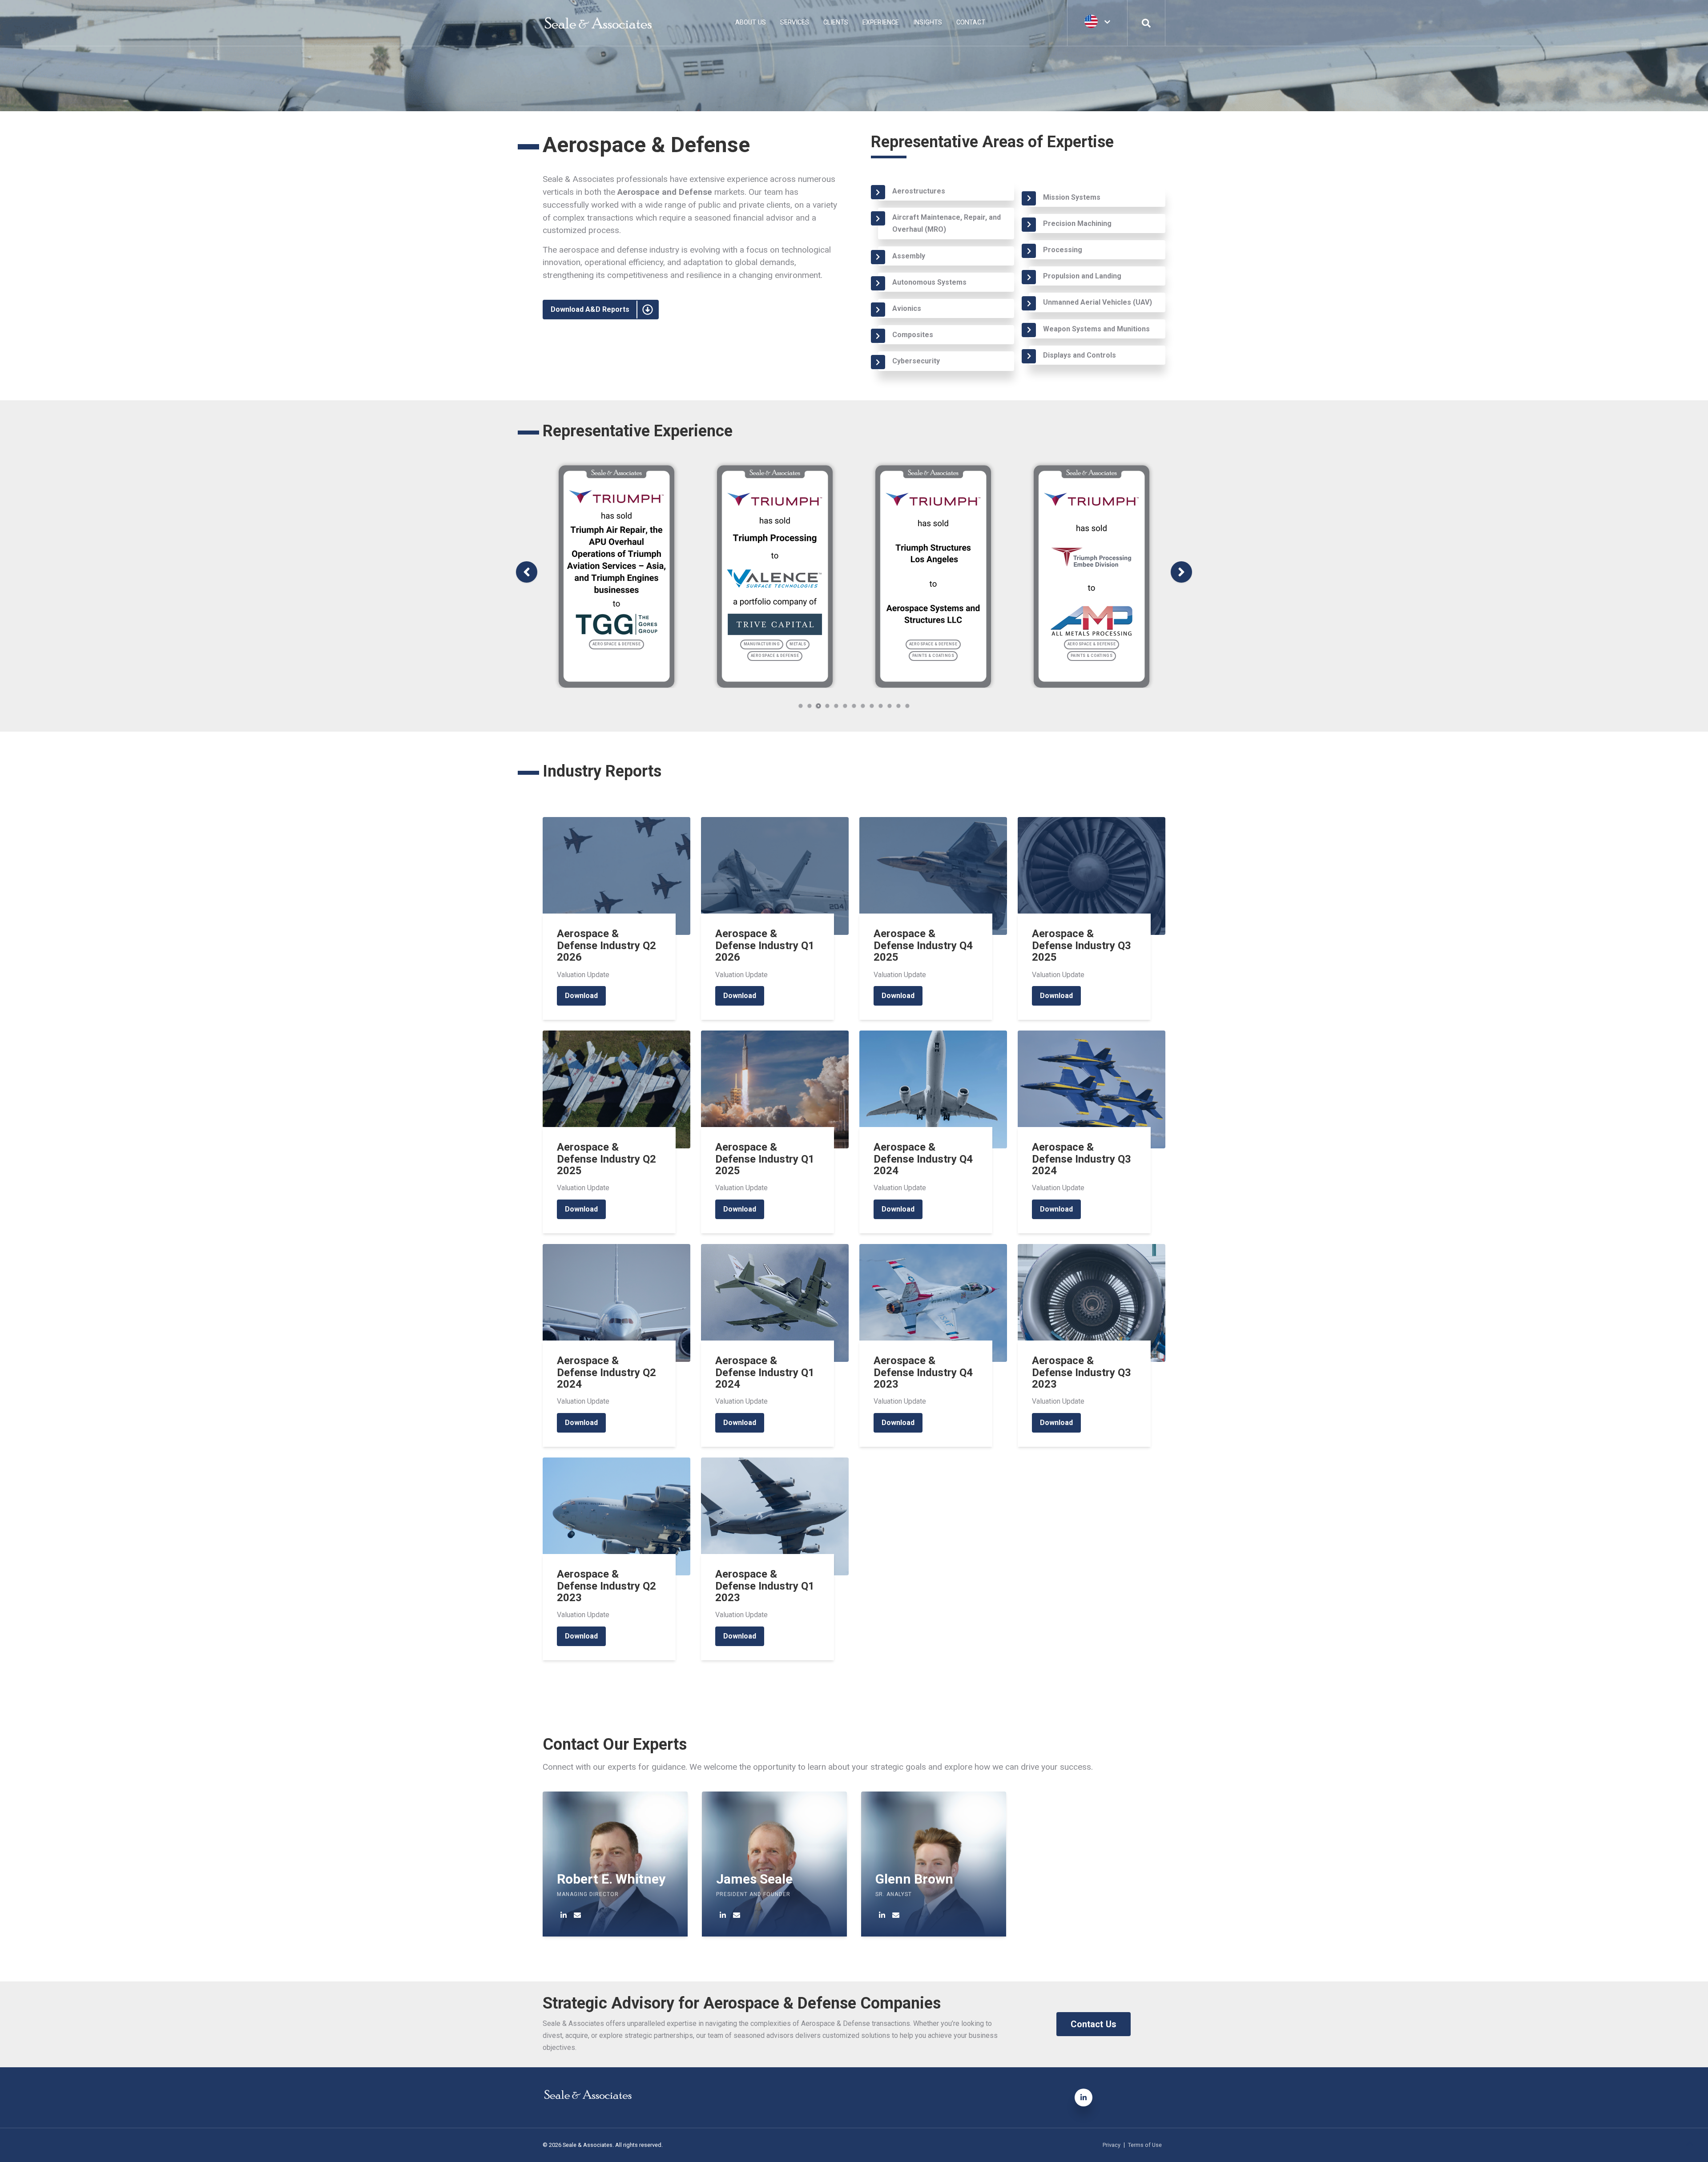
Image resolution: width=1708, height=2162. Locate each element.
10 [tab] (881, 706)
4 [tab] (828, 706)
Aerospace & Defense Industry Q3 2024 (1082, 1159)
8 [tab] (863, 706)
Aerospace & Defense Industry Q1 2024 (765, 1372)
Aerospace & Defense (617, 644)
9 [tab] (872, 706)
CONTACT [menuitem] (971, 22)
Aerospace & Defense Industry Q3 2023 (1082, 1372)
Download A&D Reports (590, 309)
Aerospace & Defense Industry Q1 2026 (765, 945)
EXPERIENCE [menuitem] (881, 22)
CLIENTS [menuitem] (836, 22)
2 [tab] (810, 706)
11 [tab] (890, 706)
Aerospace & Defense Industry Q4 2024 (923, 1159)
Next (1181, 572)
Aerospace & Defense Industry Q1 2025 (765, 1159)
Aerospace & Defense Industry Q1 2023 (765, 1586)
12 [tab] (899, 706)
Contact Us (1094, 2024)
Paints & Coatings (933, 656)
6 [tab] (845, 706)
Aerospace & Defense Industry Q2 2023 (606, 1586)
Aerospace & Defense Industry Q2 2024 (606, 1372)
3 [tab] (818, 706)
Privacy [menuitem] (1112, 2145)
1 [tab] (801, 706)
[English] (1097, 22)
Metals (798, 644)
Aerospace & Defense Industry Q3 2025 (1082, 945)
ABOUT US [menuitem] (751, 22)
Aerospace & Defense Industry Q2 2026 (606, 945)
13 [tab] (908, 706)
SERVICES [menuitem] (795, 22)
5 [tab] (836, 706)
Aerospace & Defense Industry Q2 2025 (606, 1159)
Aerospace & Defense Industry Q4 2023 (923, 1372)
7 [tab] (854, 706)
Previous (527, 572)
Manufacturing (762, 644)
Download (581, 996)
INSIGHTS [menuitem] (928, 22)
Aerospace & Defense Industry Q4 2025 (923, 945)
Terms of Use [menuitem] (1145, 2145)
